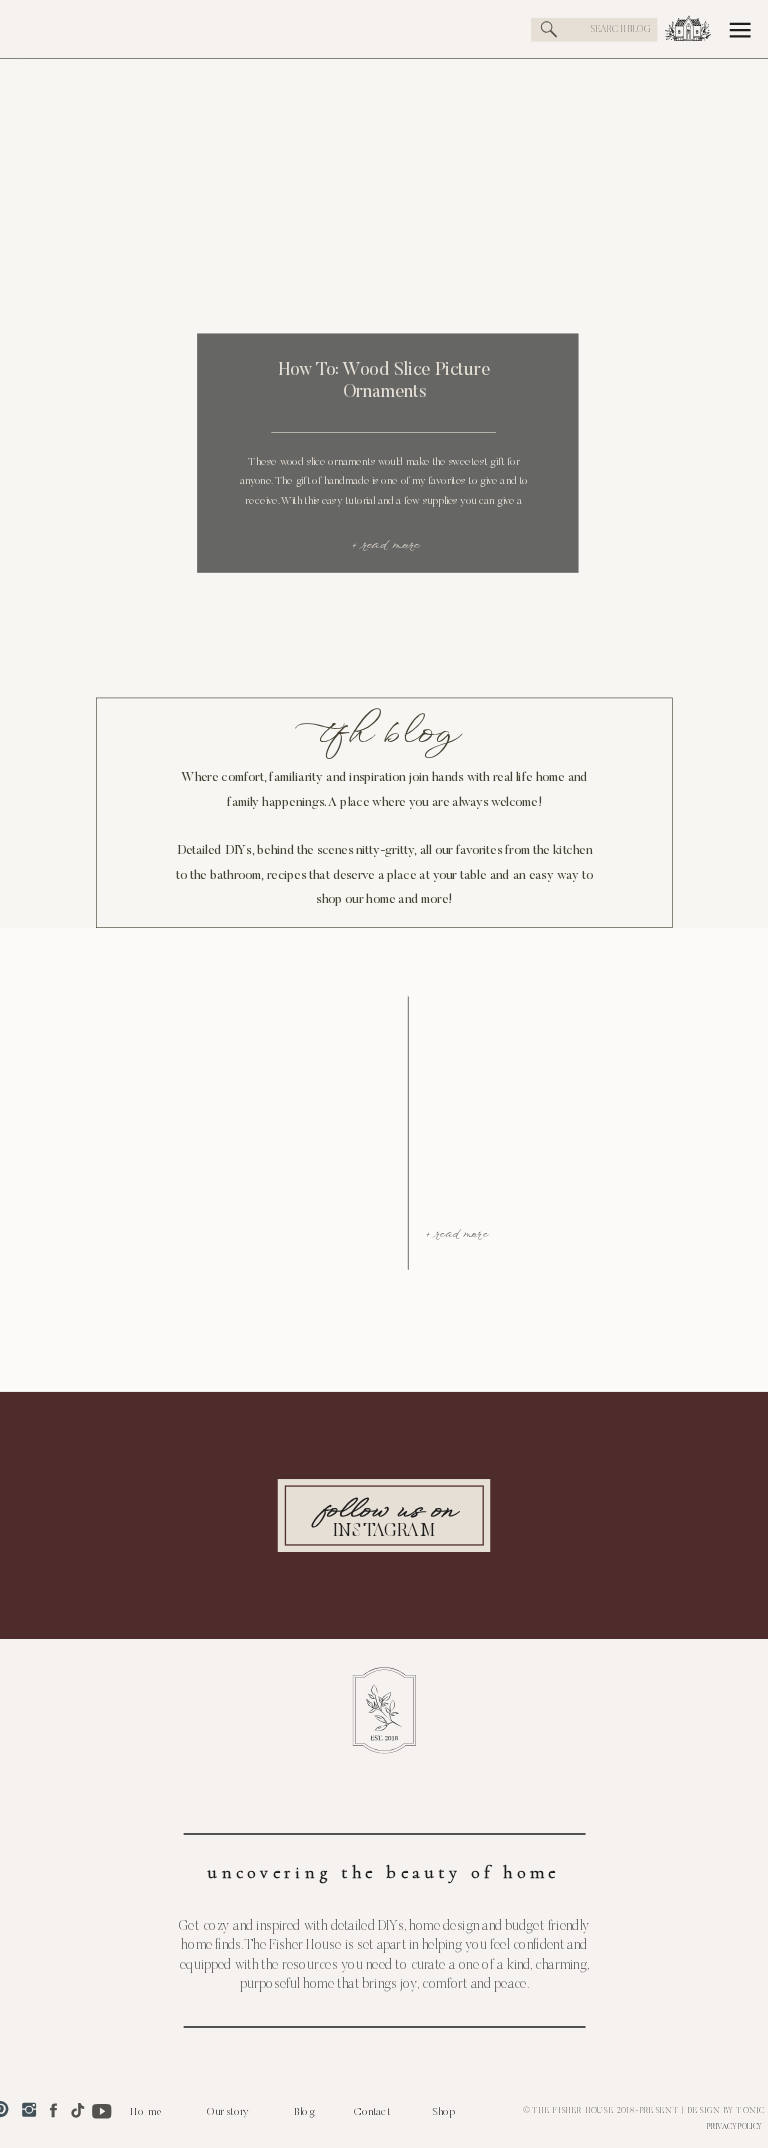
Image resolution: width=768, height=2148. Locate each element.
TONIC (750, 2111)
